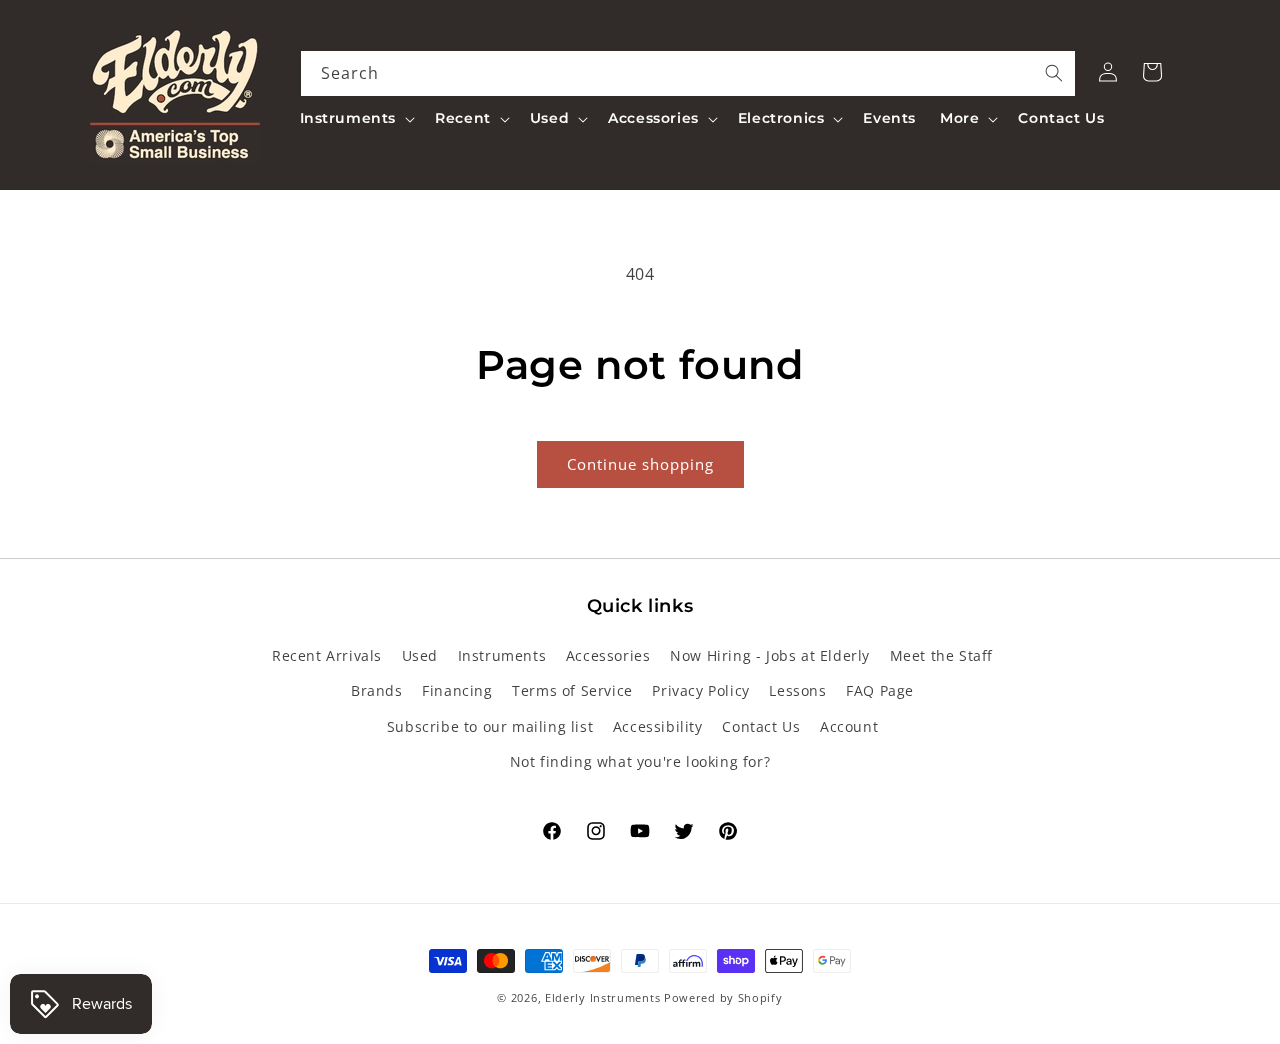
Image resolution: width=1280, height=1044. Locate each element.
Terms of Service (572, 690)
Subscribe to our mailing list (490, 726)
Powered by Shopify (723, 997)
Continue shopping (640, 464)
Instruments (502, 655)
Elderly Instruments (602, 997)
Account (849, 726)
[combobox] (688, 73)
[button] (356, 118)
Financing (457, 690)
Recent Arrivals (327, 655)
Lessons (797, 690)
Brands (377, 690)
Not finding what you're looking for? (640, 761)
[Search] (1054, 73)
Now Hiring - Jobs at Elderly (770, 655)
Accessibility (658, 726)
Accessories (608, 655)
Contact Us (761, 726)
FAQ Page (880, 690)
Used (420, 655)
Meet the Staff (941, 655)
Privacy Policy (700, 690)
